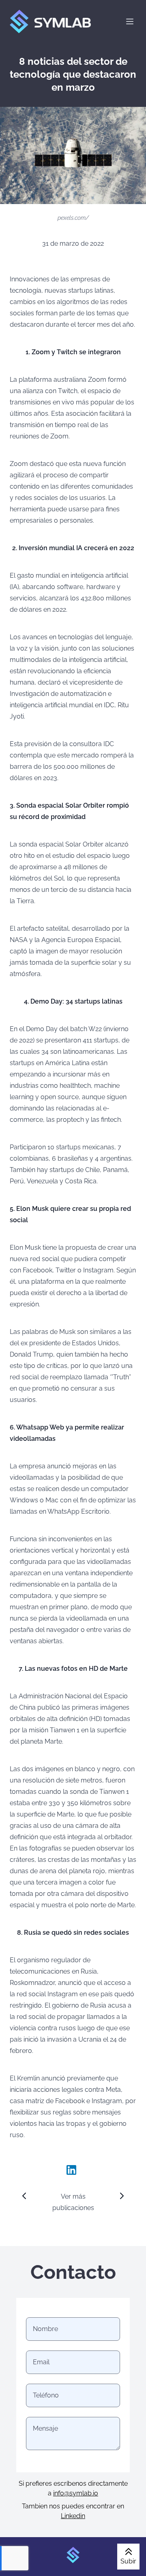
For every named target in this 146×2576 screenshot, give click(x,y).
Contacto (84, 99)
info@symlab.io (76, 2493)
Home (79, 60)
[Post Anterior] (24, 2196)
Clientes (83, 89)
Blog (77, 108)
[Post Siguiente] (122, 2196)
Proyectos (86, 79)
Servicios (84, 69)
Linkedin (73, 2516)
